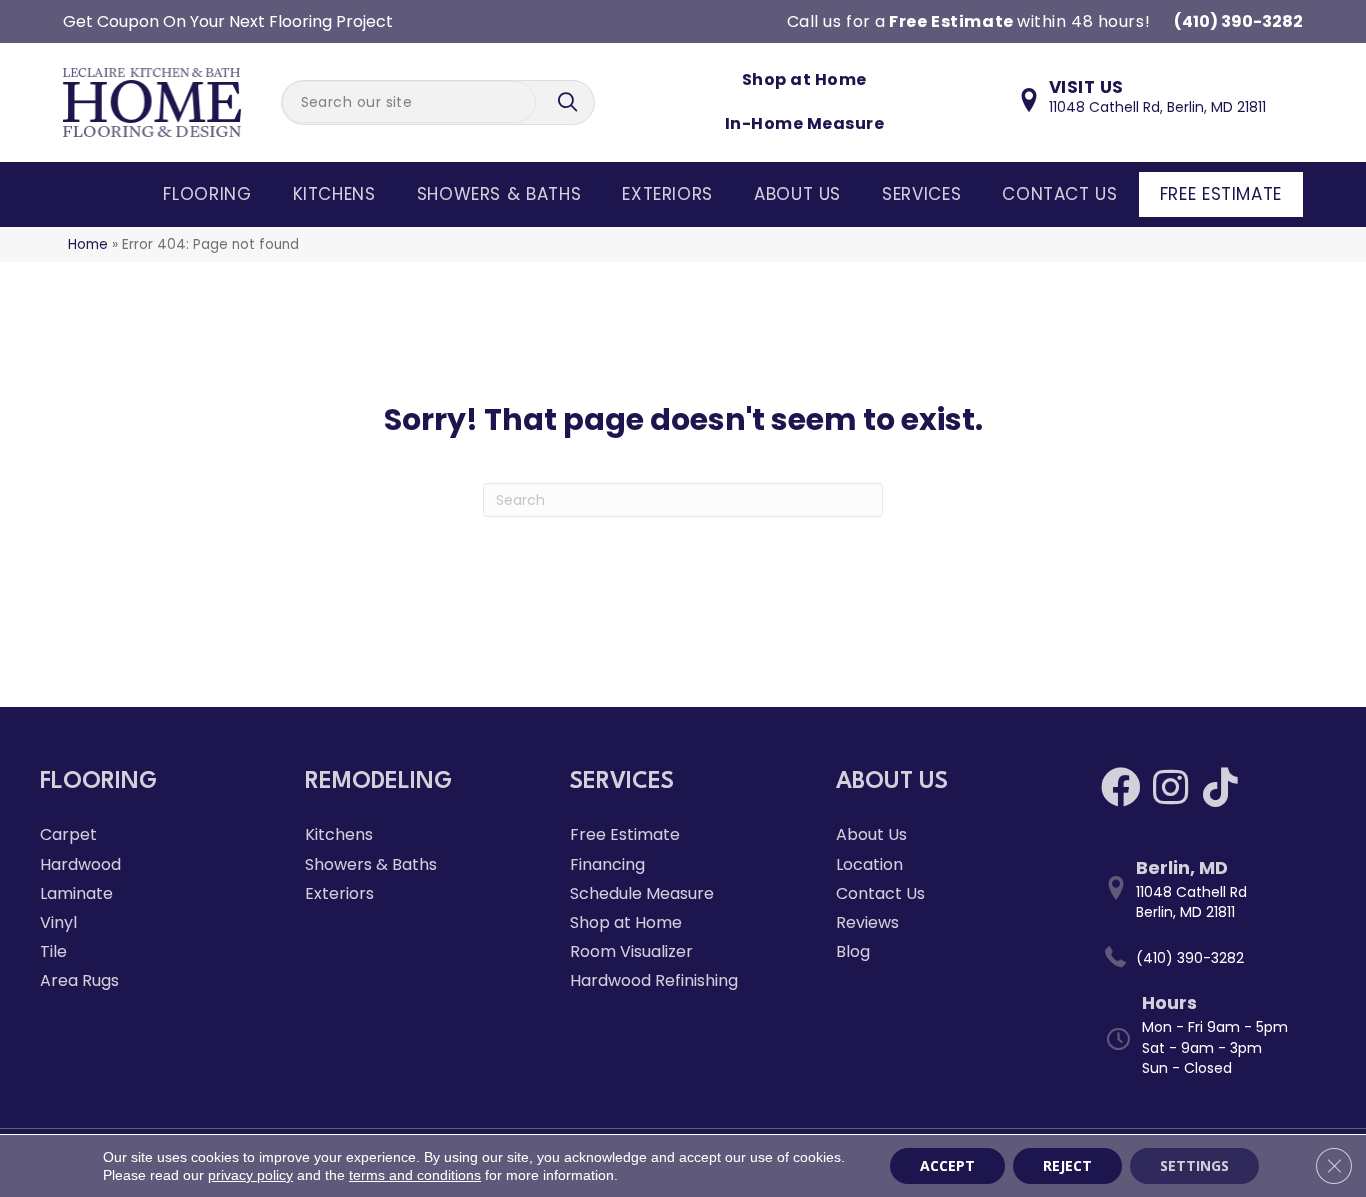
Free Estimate (1221, 194)
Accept (947, 1165)
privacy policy (250, 1175)
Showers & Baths (499, 194)
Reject (1067, 1165)
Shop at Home (804, 79)
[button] (570, 102)
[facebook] (1121, 787)
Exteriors (667, 194)
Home (88, 244)
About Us (797, 194)
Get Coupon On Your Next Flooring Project (228, 21)
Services (921, 194)
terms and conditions (415, 1175)
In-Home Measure (804, 123)
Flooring (207, 194)
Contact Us (1059, 194)
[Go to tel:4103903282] (1213, 958)
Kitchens (334, 194)
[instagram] (1170, 787)
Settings (1194, 1165)
